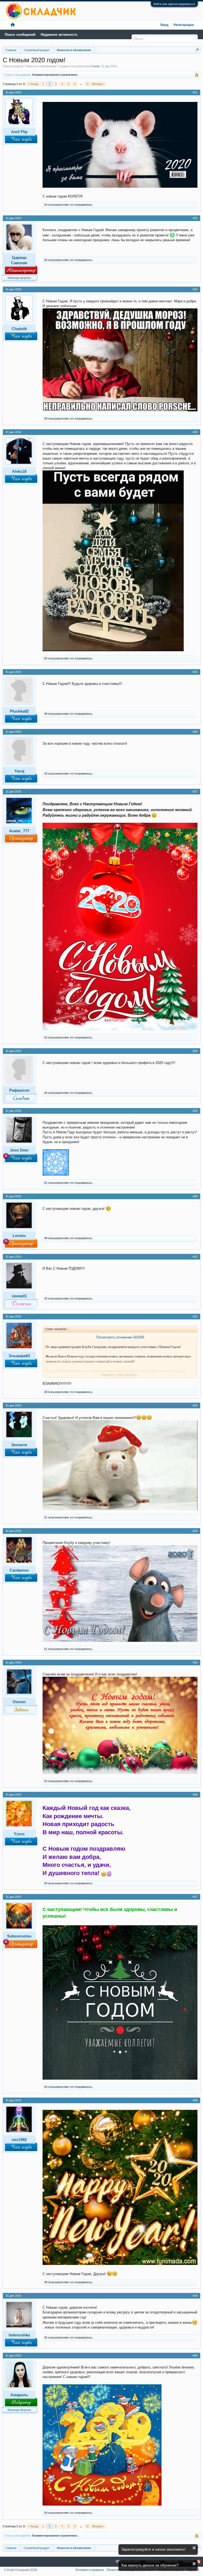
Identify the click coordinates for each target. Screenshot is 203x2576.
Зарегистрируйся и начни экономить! (153, 2549)
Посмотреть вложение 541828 (120, 1337)
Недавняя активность (59, 35)
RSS (199, 2562)
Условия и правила (90, 2570)
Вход (164, 25)
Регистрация (184, 25)
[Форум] (13, 25)
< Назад (33, 84)
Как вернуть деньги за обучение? (150, 2565)
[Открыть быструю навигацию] (197, 50)
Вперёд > (98, 84)
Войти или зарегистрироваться (174, 4)
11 (87, 84)
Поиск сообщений (20, 35)
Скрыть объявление (194, 2548)
